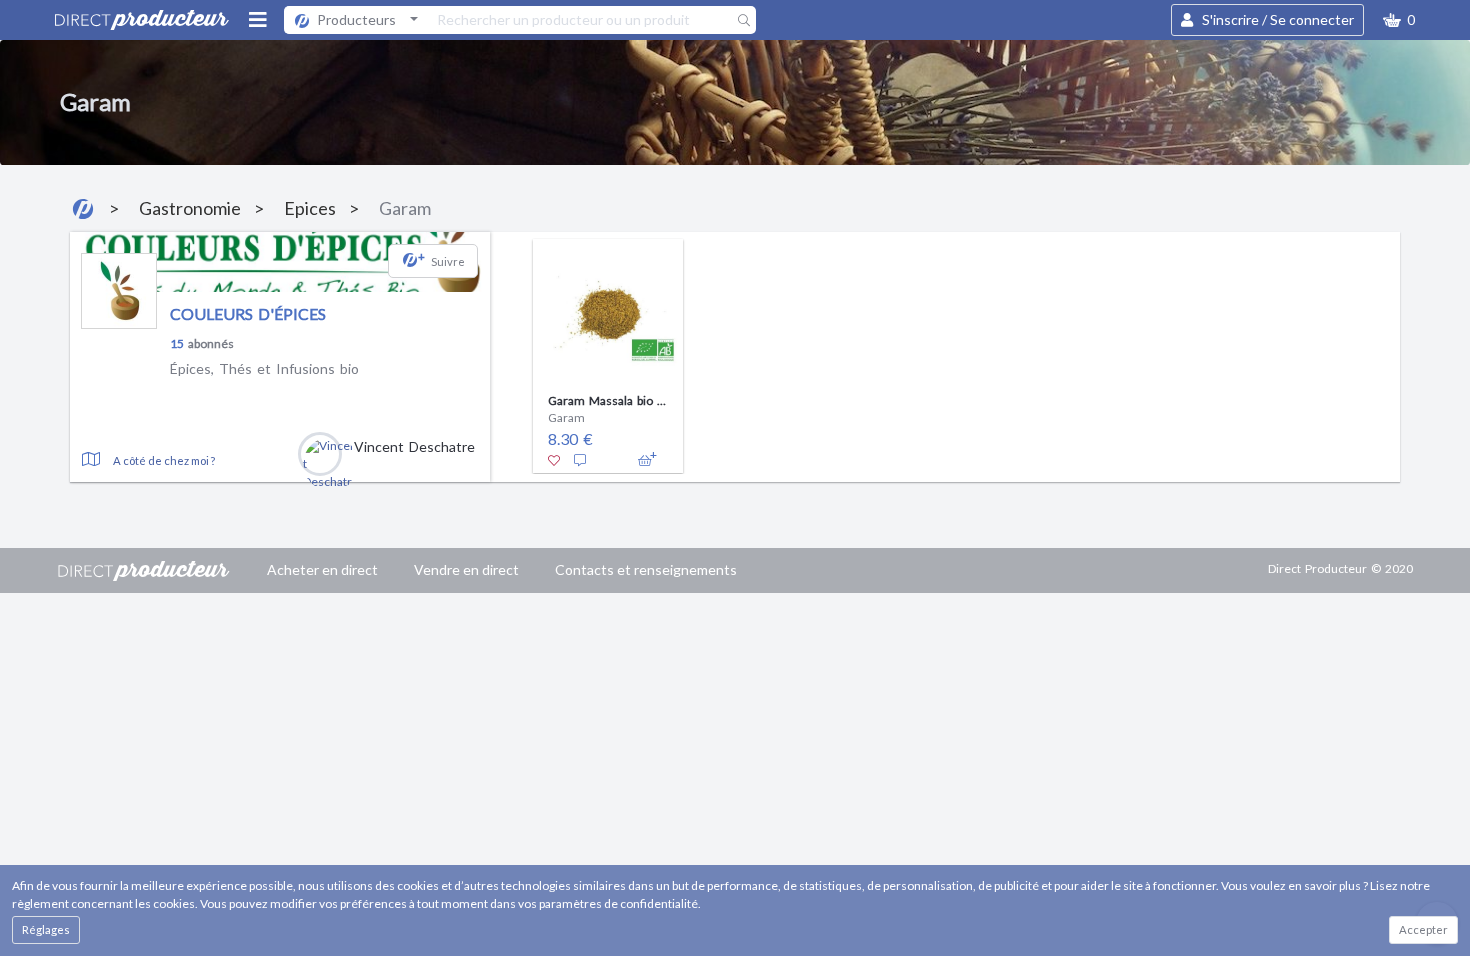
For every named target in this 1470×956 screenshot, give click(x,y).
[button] (1399, 20)
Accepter (1423, 929)
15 (177, 343)
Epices (310, 208)
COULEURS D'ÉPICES (248, 313)
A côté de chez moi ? (164, 460)
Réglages (46, 929)
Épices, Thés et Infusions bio (264, 368)
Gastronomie (190, 208)
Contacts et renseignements (646, 569)
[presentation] (508, 351)
